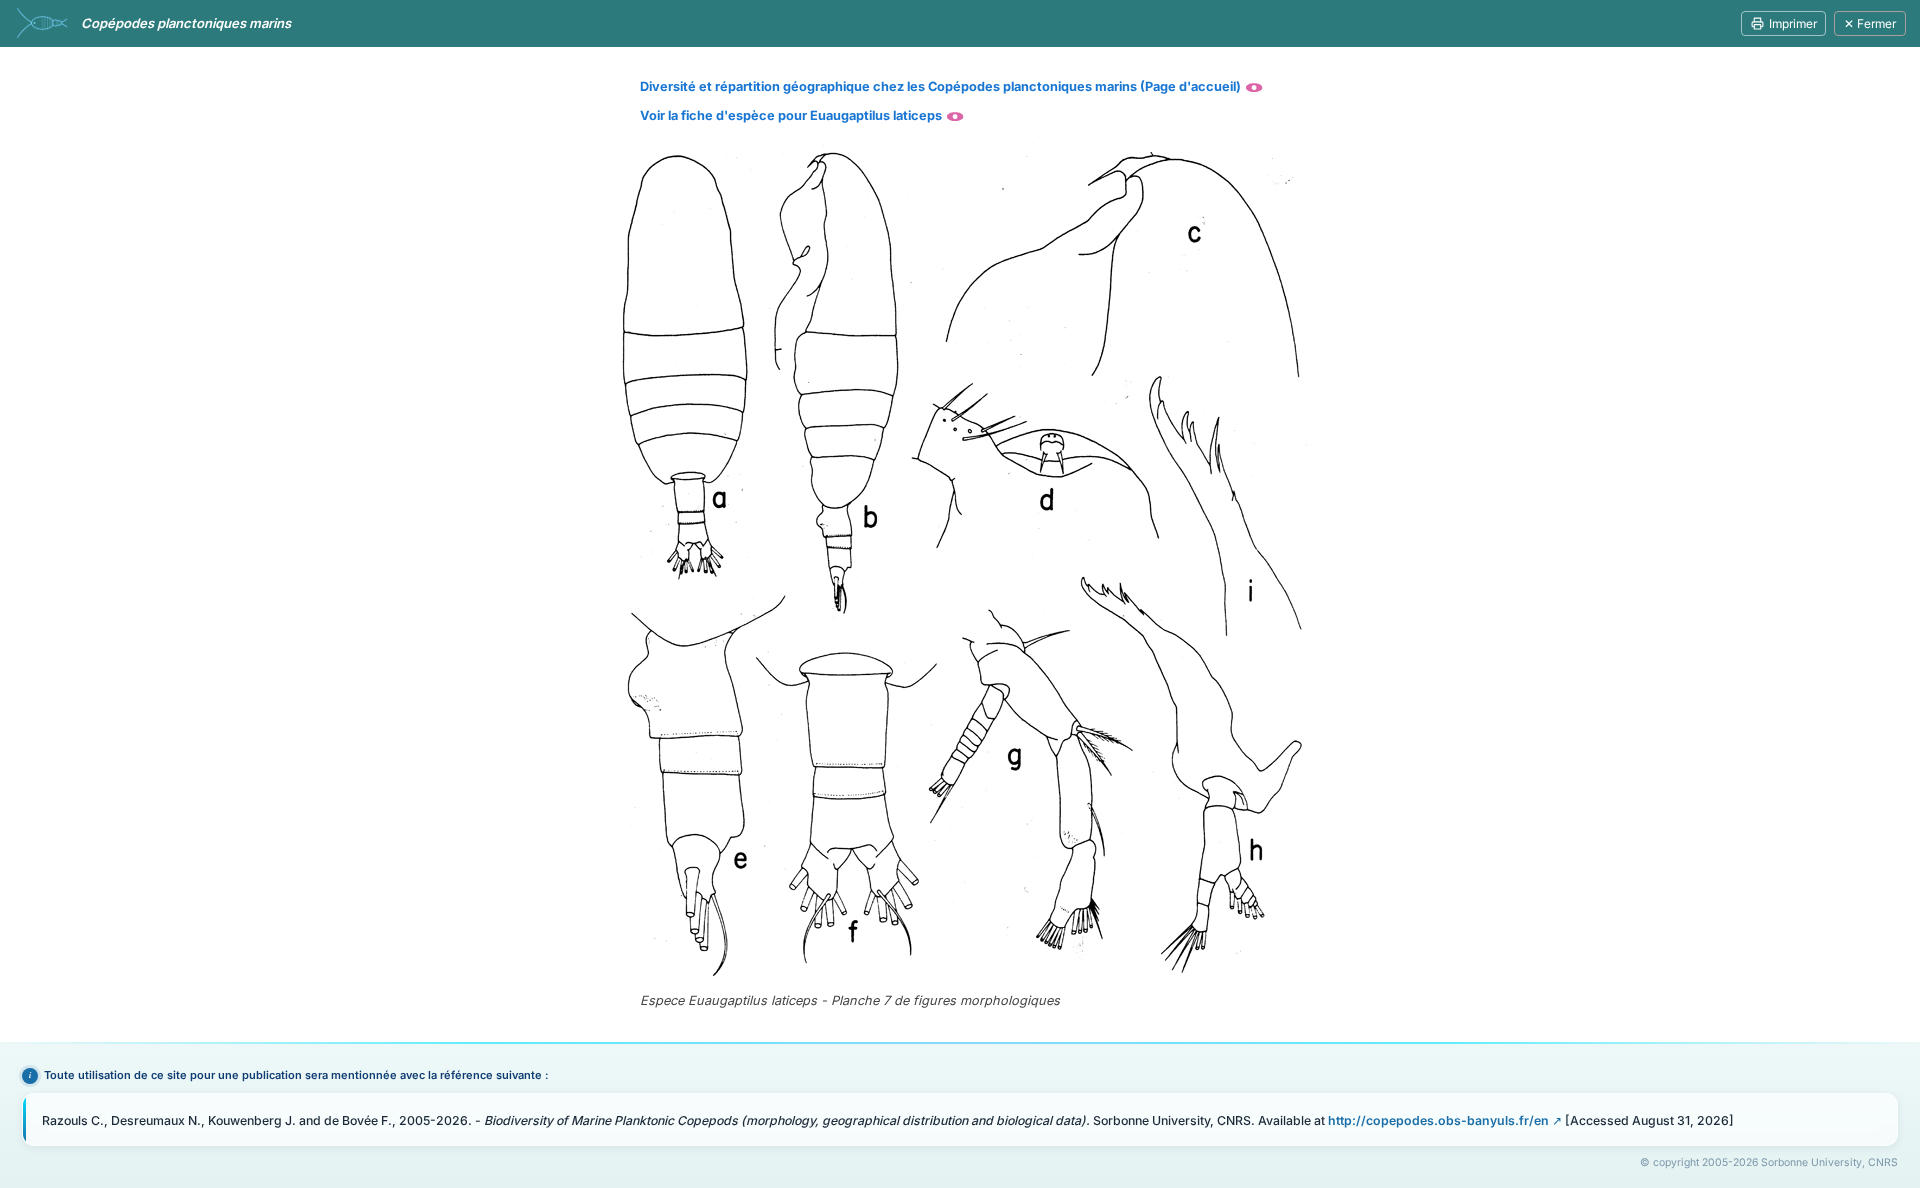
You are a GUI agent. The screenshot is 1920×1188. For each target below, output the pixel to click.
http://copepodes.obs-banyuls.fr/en (1438, 1120)
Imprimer (1793, 23)
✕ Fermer (1870, 23)
